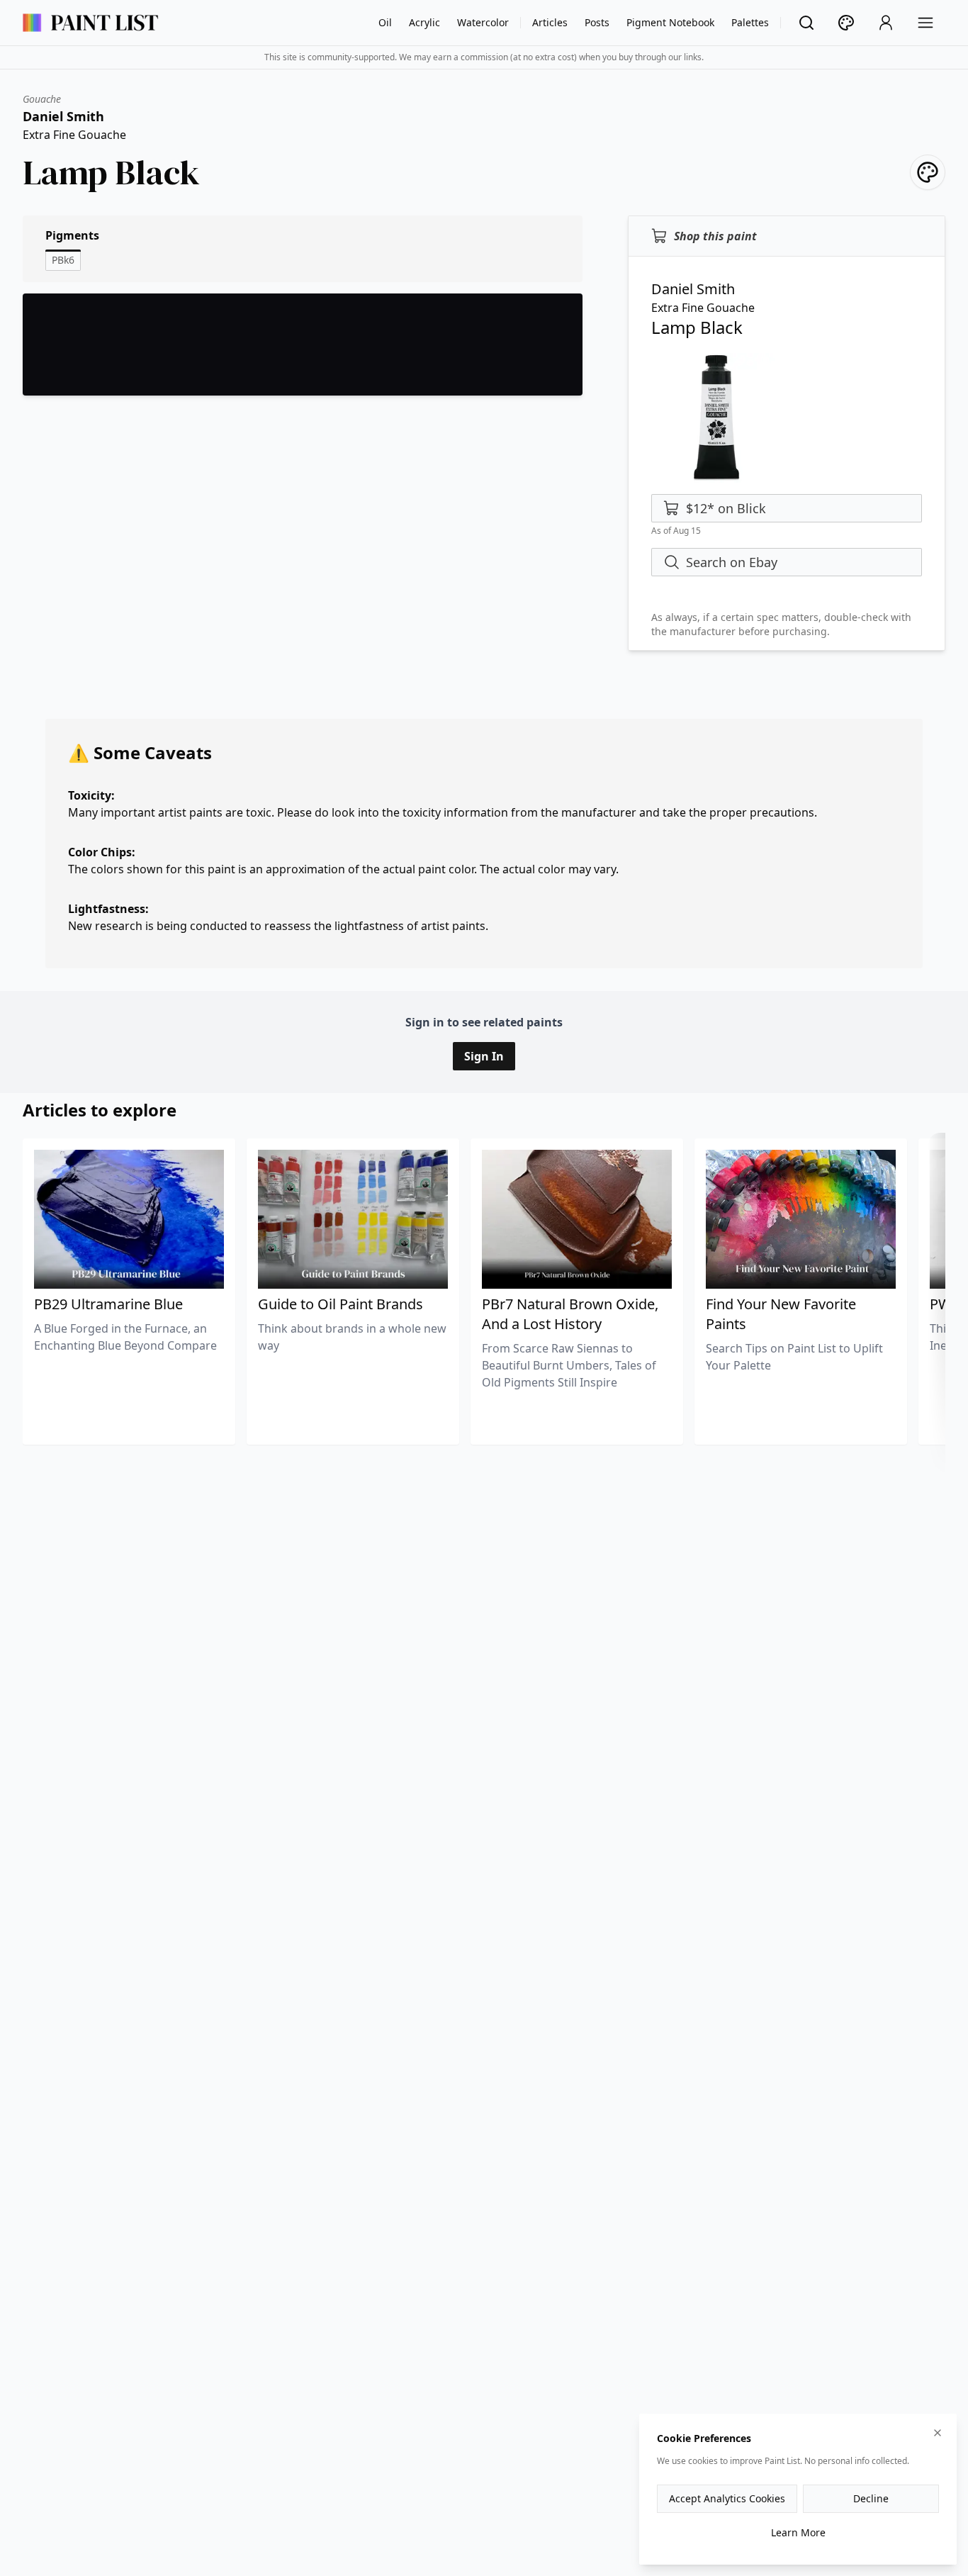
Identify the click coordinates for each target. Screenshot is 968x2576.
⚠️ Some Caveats (140, 752)
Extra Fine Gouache (74, 135)
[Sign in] (886, 23)
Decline (871, 2498)
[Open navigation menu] (925, 23)
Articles (550, 22)
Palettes (750, 22)
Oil (385, 22)
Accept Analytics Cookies (727, 2498)
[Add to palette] (928, 172)
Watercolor (483, 22)
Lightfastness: (108, 909)
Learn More (798, 2532)
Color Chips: (102, 852)
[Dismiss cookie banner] (938, 2433)
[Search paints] (806, 23)
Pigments (72, 235)
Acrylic (424, 22)
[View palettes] (846, 23)
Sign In (484, 1056)
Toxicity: (91, 795)
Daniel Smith (63, 116)
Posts (597, 22)
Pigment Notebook (670, 22)
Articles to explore (100, 1110)
